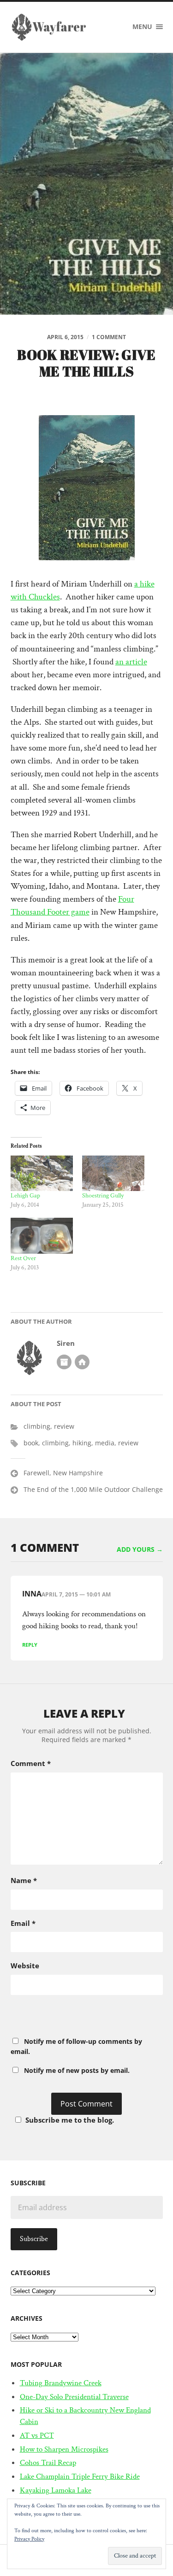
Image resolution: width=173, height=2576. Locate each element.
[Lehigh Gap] (42, 1173)
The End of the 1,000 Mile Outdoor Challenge (93, 1489)
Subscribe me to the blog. (70, 2120)
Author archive (64, 1362)
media (105, 1443)
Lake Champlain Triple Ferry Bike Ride (80, 2476)
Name (24, 1880)
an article (131, 662)
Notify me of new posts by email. (77, 2070)
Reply (30, 1645)
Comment (31, 1763)
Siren (66, 1343)
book (31, 1443)
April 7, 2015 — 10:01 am (76, 1594)
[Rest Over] (42, 1235)
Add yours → (140, 1549)
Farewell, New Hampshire (63, 1473)
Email (23, 1923)
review (64, 1426)
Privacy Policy (29, 2539)
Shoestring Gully (103, 1196)
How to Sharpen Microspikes (64, 2449)
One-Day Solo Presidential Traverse (74, 2397)
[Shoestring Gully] (113, 1173)
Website (25, 1966)
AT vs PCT (37, 2435)
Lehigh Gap (25, 1196)
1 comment (109, 337)
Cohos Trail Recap (48, 2463)
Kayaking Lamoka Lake (56, 2490)
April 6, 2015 (65, 337)
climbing (37, 1426)
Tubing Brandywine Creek (61, 2383)
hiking (82, 1443)
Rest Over (23, 1258)
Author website (82, 1362)
